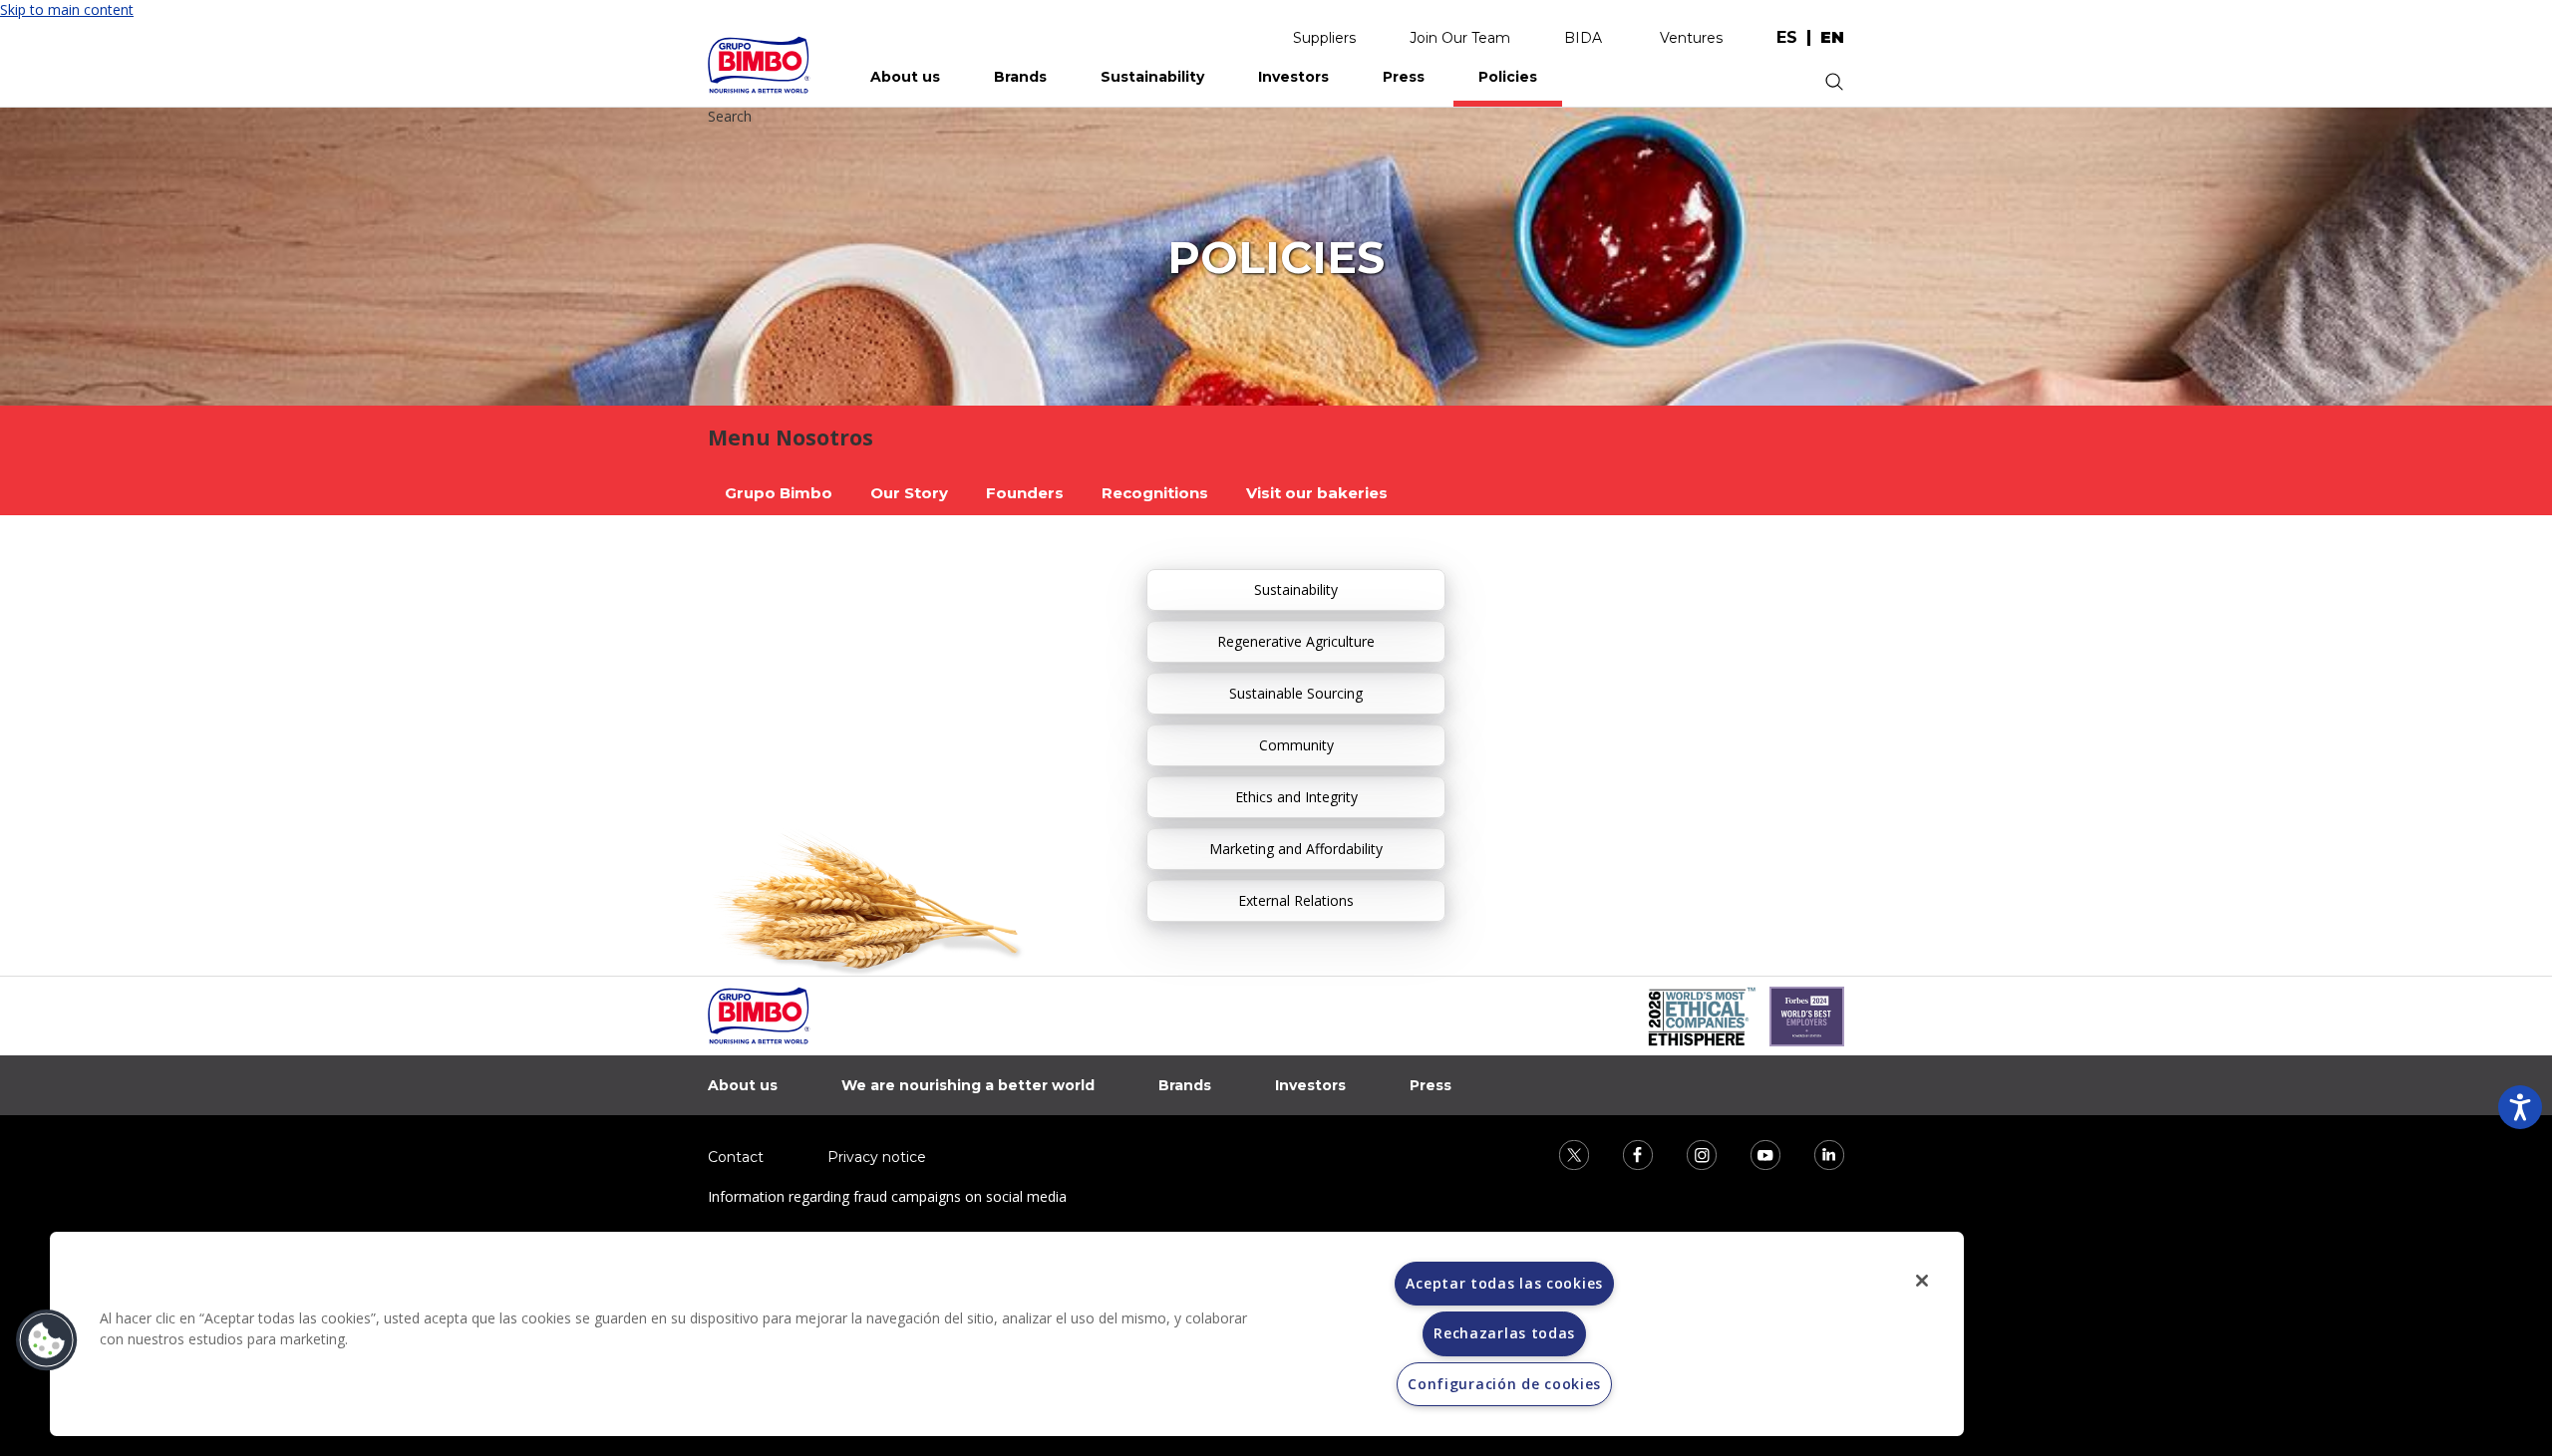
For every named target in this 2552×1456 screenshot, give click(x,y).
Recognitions (1155, 493)
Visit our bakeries (1317, 493)
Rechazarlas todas (1504, 1333)
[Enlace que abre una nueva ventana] (1561, 1154)
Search (730, 116)
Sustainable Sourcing (1296, 693)
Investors (1293, 77)
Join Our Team (1460, 38)
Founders (1025, 493)
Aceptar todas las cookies (1504, 1283)
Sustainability (1152, 77)
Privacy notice (877, 1157)
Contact (736, 1157)
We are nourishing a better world (968, 1085)
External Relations (1296, 900)
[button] (47, 1340)
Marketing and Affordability (1296, 849)
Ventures (1691, 38)
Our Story (909, 493)
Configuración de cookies (1504, 1384)
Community (1296, 745)
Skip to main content (67, 9)
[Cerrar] (1922, 1281)
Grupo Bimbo (779, 493)
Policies (1508, 77)
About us (905, 77)
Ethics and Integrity (1296, 797)
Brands (1020, 77)
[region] (1007, 1334)
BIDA (1583, 38)
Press (1404, 77)
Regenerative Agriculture (1296, 641)
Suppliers (1324, 38)
